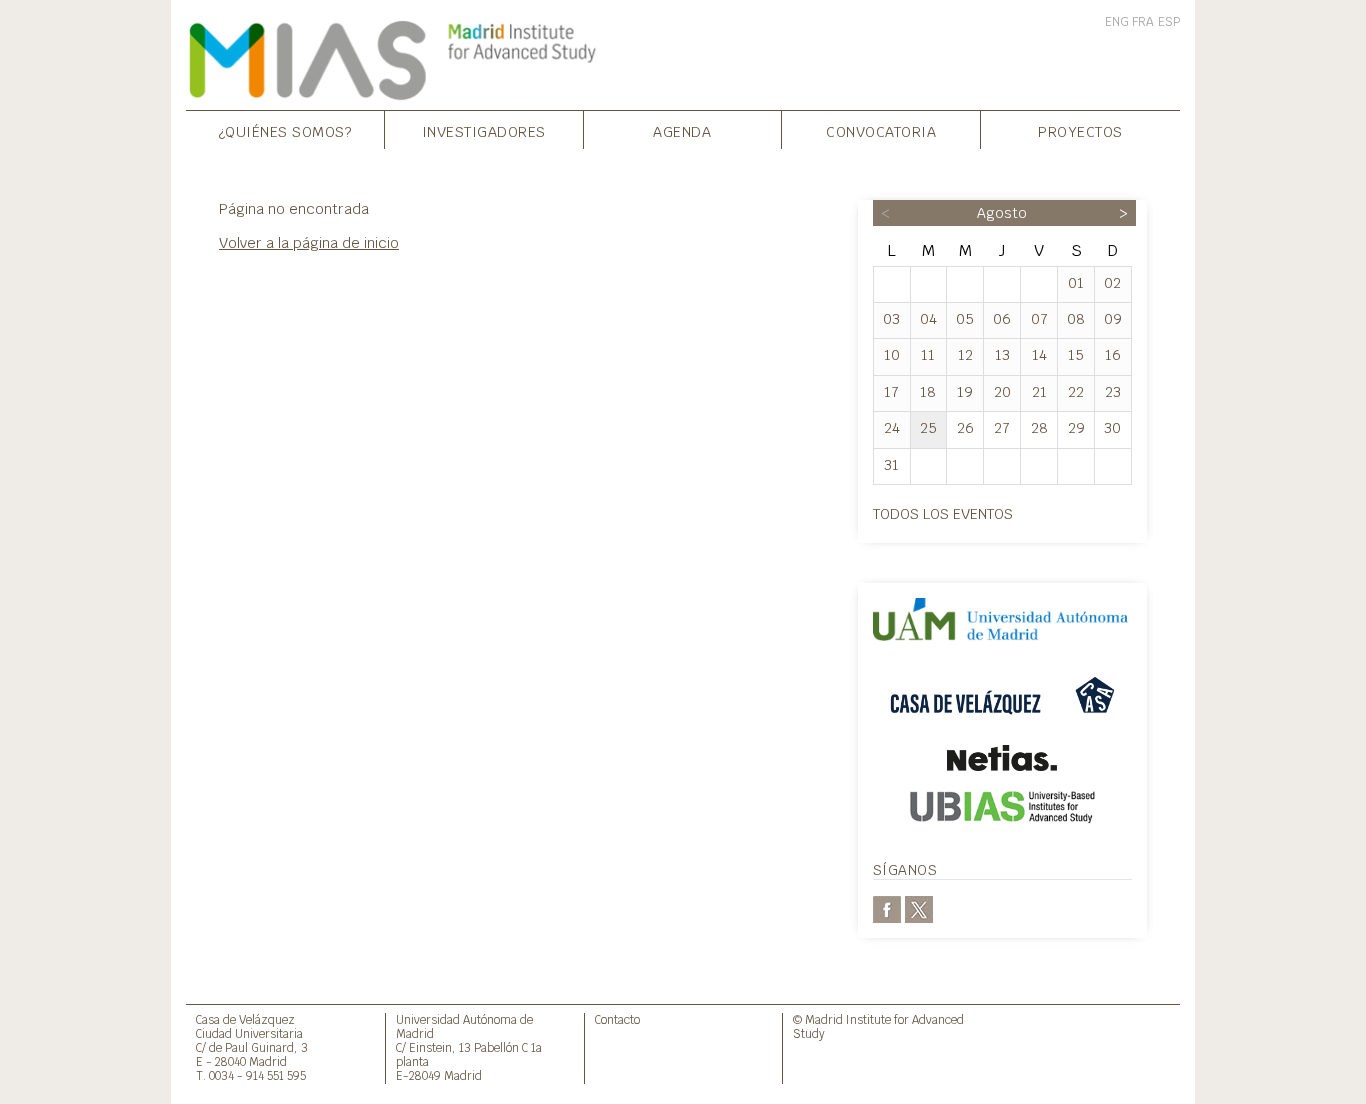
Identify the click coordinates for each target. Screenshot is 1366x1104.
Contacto (617, 1019)
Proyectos (1080, 131)
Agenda (682, 131)
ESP (1169, 22)
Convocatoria (881, 131)
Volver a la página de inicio (309, 242)
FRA (1143, 22)
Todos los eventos (943, 513)
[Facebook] (887, 908)
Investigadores (484, 131)
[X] (919, 908)
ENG (1117, 22)
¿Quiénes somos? (285, 131)
